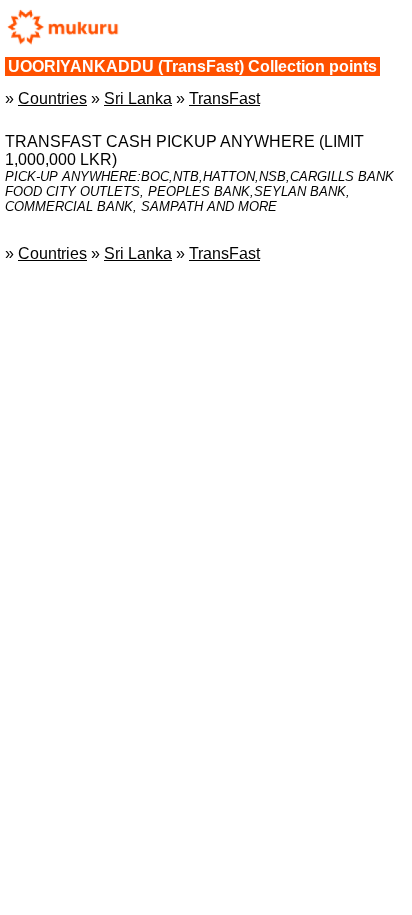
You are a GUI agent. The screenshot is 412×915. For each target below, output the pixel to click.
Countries (52, 98)
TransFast (224, 98)
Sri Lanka (138, 98)
